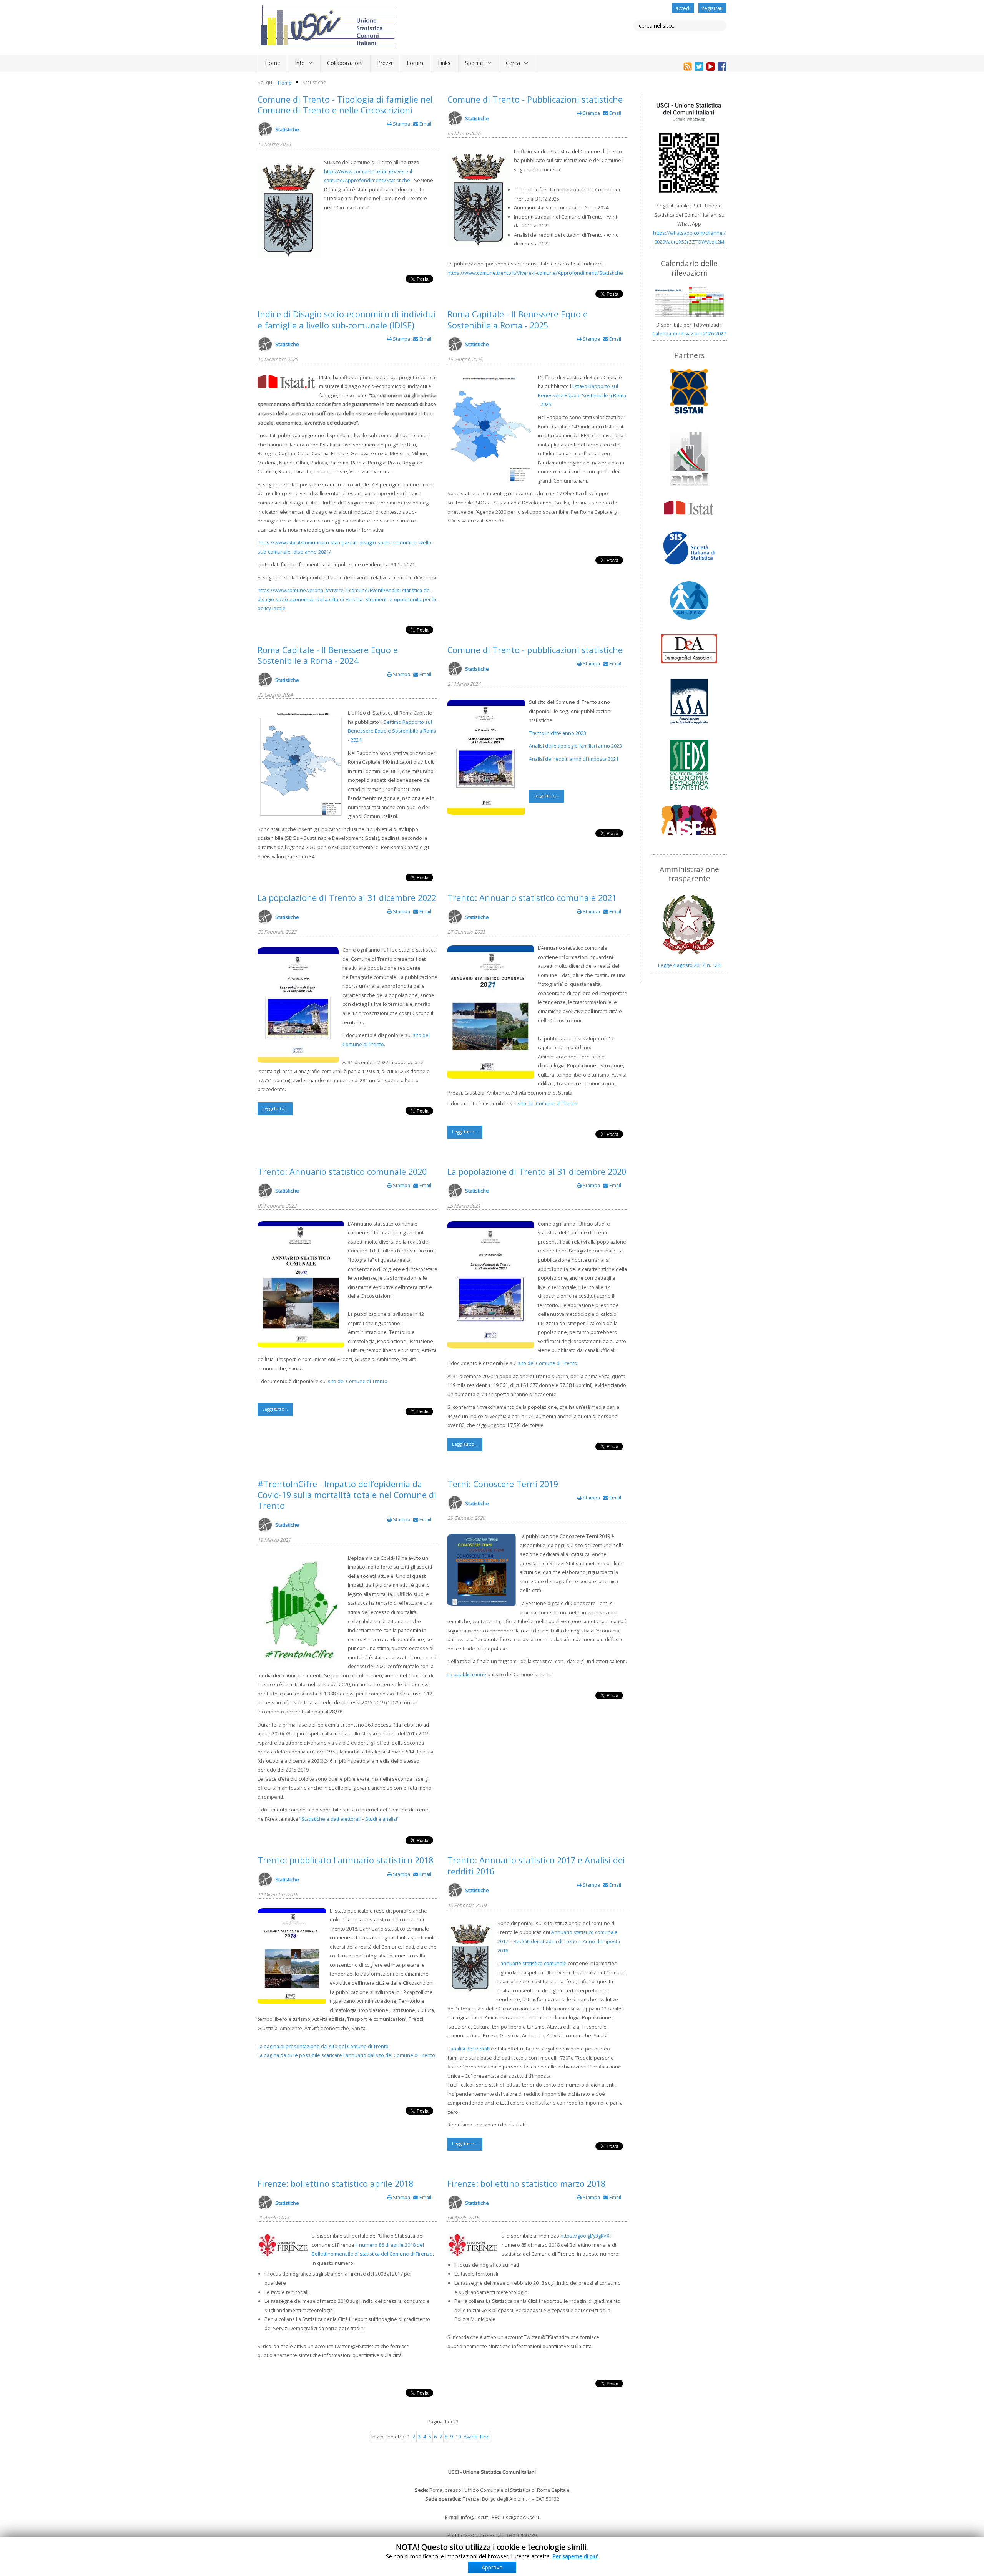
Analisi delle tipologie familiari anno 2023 (575, 746)
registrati (712, 8)
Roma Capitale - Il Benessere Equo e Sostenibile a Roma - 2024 (328, 655)
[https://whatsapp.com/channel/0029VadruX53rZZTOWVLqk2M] (689, 148)
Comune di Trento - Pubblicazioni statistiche (535, 99)
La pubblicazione (467, 1674)
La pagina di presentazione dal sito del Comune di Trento (323, 2046)
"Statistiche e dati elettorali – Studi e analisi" (349, 1819)
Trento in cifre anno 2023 (558, 733)
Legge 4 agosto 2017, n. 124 (689, 965)
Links (444, 63)
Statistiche (287, 129)
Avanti (470, 2437)
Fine (485, 2437)
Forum (415, 63)
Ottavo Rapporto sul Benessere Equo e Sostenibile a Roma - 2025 (582, 395)
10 (458, 2437)
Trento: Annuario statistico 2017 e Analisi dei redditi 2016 (536, 1865)
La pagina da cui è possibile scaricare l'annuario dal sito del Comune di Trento (346, 2055)
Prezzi (385, 63)
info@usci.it (474, 2517)
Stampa (401, 124)
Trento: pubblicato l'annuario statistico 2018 (345, 1860)
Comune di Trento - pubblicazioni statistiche (535, 650)
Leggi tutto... (546, 795)
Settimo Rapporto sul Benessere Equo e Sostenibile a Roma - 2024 (392, 731)
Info (300, 63)
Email (425, 124)
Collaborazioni (345, 63)
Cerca (513, 63)
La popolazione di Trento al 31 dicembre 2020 (537, 1172)
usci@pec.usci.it (521, 2517)
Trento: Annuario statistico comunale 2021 (532, 898)
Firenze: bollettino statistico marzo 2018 (526, 2184)
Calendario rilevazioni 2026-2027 (689, 333)
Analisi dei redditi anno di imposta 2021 (574, 759)
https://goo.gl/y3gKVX (585, 2236)
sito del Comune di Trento (548, 1103)
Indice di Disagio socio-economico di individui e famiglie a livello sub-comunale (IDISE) (347, 319)
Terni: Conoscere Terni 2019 (503, 1484)
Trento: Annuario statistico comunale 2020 (342, 1172)
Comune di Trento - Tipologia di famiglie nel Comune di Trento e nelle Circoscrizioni (345, 105)
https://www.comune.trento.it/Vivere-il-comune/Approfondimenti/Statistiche (535, 273)
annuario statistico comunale (534, 1963)
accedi (683, 8)
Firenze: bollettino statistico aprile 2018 (335, 2184)
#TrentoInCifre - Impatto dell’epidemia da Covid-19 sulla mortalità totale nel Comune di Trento (347, 1495)
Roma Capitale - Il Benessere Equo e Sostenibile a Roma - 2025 (518, 319)
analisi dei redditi (470, 2049)
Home (273, 63)
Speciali (474, 63)
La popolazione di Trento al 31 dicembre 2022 (347, 898)
